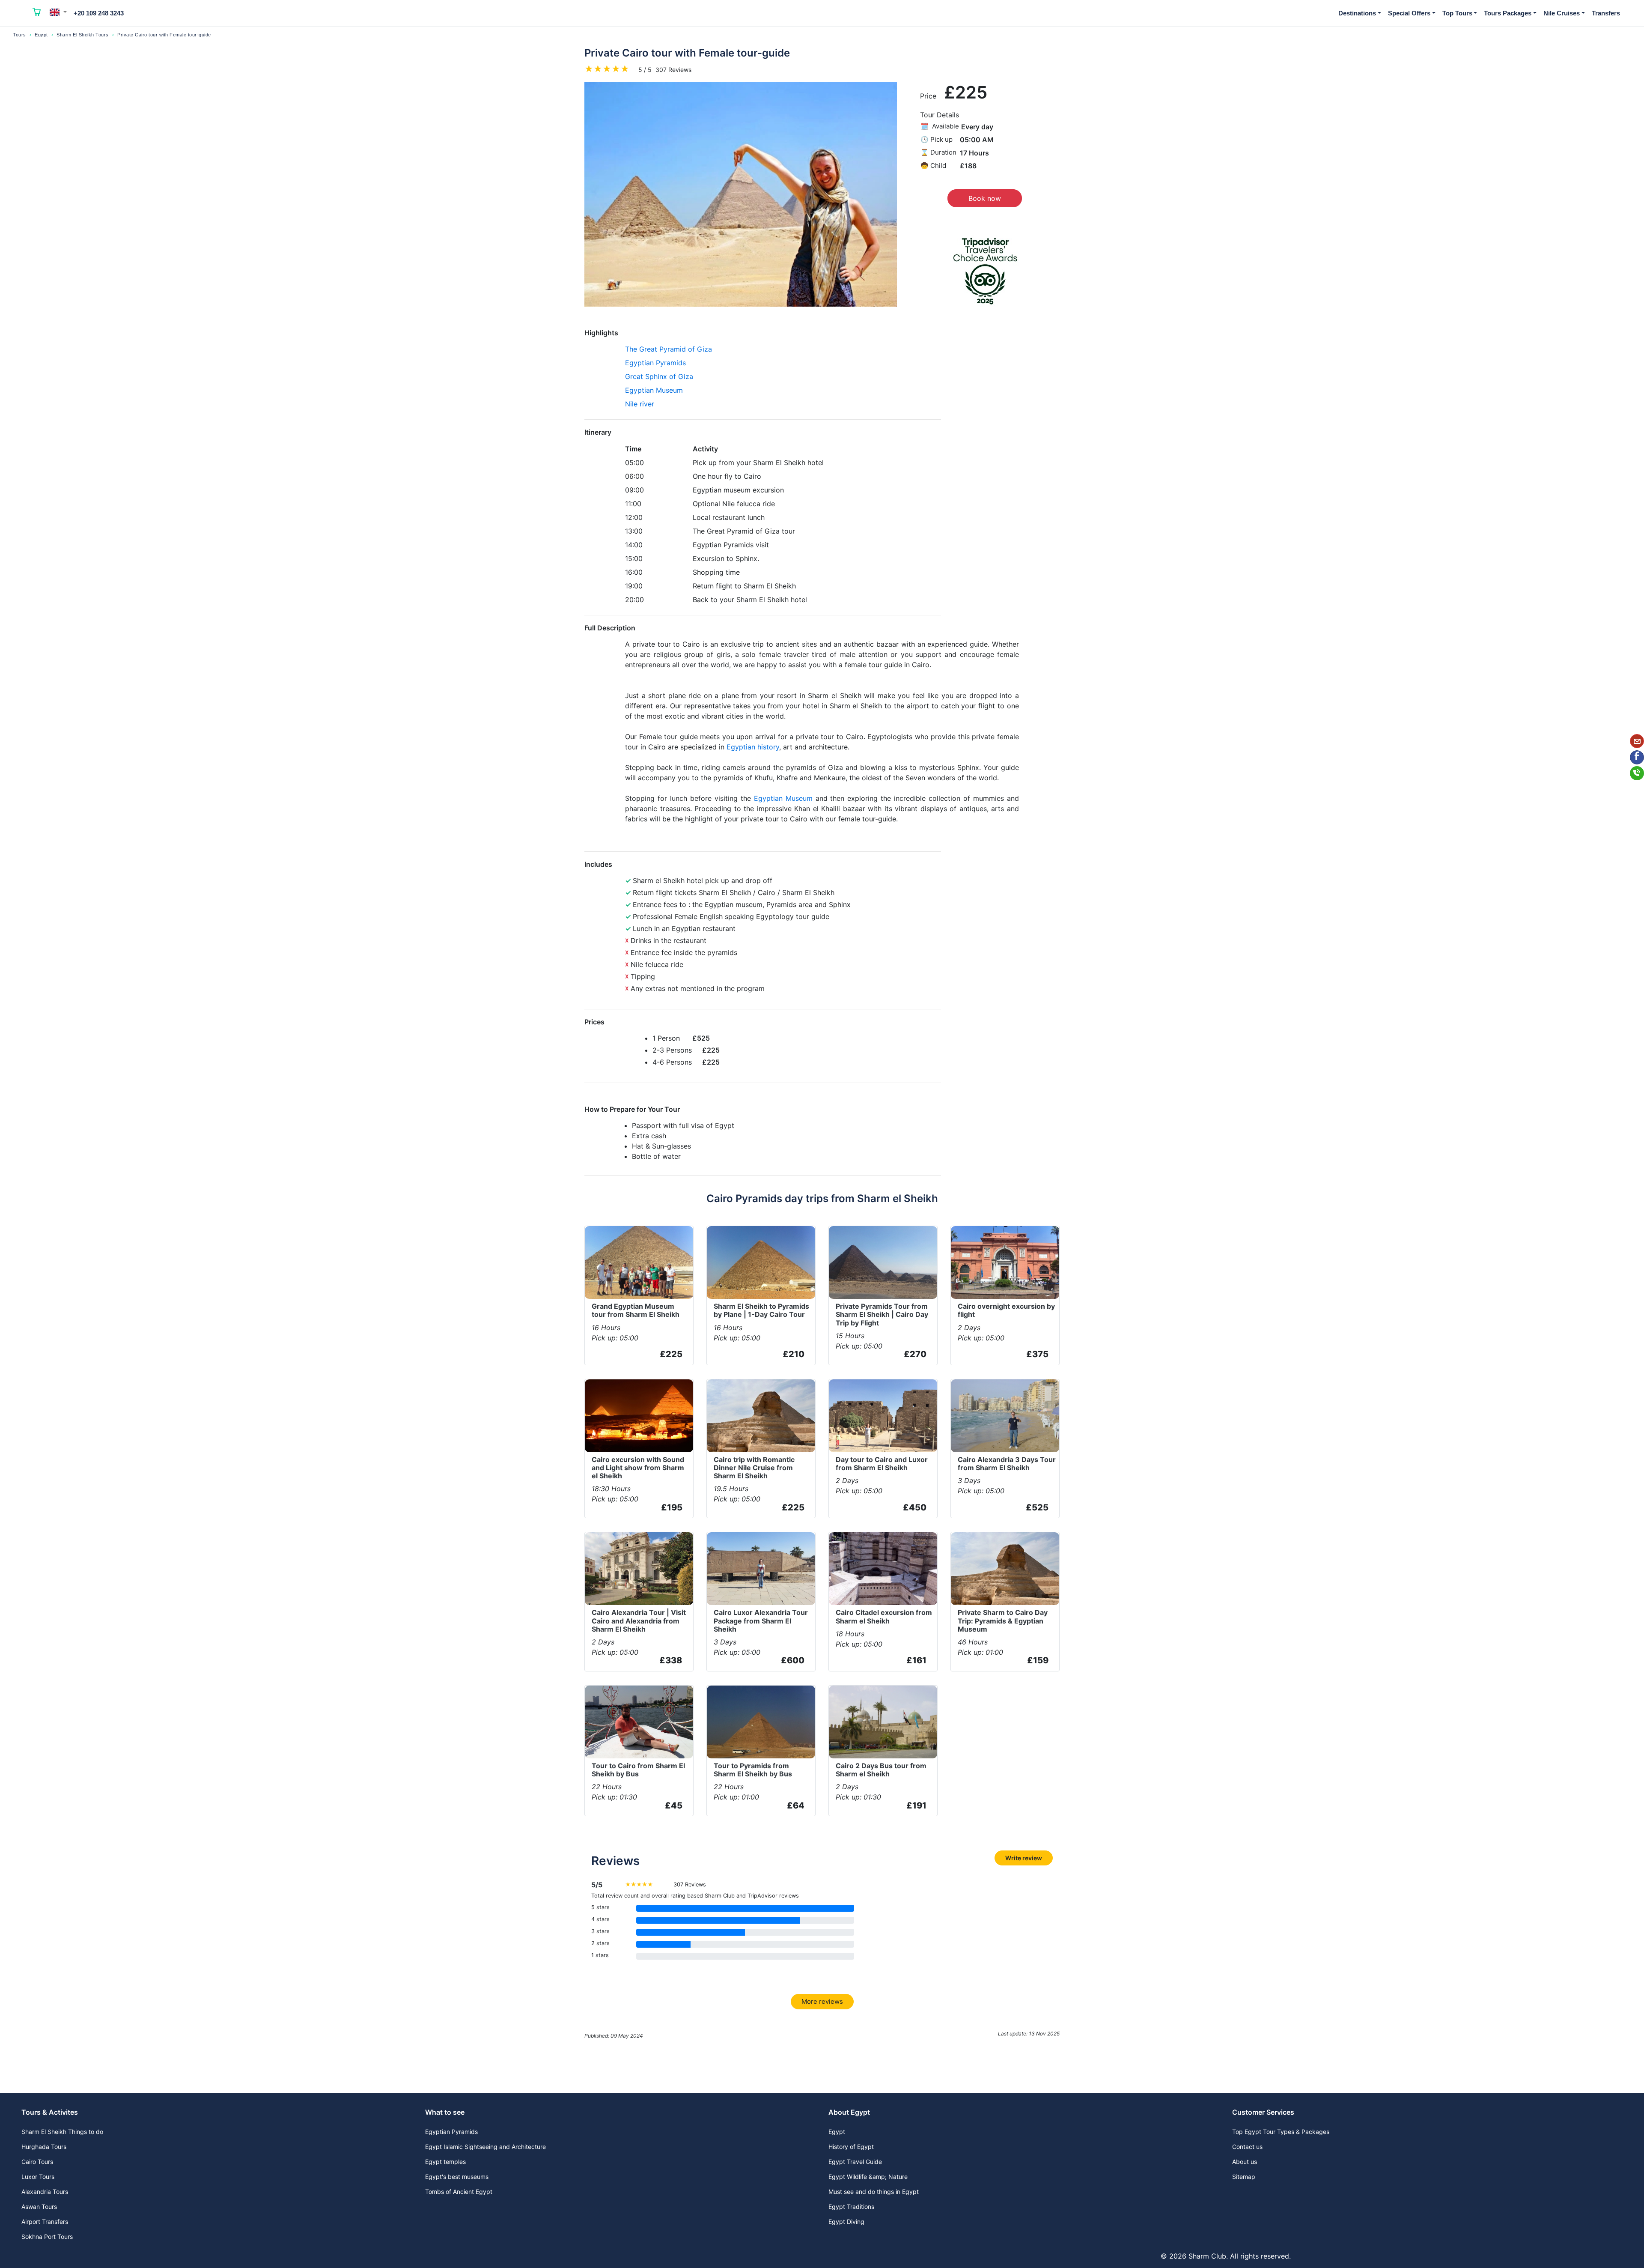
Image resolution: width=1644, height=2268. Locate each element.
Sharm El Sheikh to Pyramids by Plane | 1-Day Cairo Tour (761, 1310)
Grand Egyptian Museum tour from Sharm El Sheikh (636, 1310)
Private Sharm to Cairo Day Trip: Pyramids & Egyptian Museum (1003, 1620)
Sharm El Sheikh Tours (83, 35)
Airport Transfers (45, 2222)
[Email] (1637, 741)
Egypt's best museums (457, 2177)
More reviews (822, 2001)
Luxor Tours (38, 2177)
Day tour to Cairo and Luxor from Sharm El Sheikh (882, 1464)
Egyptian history (753, 747)
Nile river (640, 404)
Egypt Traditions (851, 2207)
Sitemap (1244, 2177)
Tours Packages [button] (1508, 13)
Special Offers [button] (1409, 13)
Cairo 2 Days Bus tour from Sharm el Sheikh (881, 1770)
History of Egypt (851, 2147)
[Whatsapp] (1637, 773)
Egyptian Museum (654, 390)
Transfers (1606, 13)
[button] (58, 12)
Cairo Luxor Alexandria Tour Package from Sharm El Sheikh (761, 1620)
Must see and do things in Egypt (874, 2192)
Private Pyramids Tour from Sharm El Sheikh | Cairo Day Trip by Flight (882, 1314)
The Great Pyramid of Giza (669, 349)
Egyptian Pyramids (655, 363)
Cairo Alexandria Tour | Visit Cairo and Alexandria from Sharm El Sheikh (639, 1620)
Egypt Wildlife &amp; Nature (868, 2177)
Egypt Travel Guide (855, 2162)
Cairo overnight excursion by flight (1006, 1310)
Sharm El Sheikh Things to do (62, 2132)
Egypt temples (445, 2162)
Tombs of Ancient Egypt (459, 2192)
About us (1245, 2162)
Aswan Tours (39, 2207)
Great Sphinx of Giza (659, 376)
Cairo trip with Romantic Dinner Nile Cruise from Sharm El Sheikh (754, 1468)
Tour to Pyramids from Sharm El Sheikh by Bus (753, 1770)
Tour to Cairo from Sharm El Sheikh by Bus (638, 1770)
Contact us (1247, 2147)
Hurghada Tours (44, 2147)
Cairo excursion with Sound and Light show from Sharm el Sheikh (638, 1468)
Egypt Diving (846, 2222)
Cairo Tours (37, 2162)
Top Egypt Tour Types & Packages (1281, 2132)
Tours (19, 35)
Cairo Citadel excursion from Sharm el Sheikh (884, 1616)
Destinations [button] (1357, 13)
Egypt (41, 35)
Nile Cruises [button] (1562, 13)
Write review (1024, 1858)
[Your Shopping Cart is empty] (37, 13)
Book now (985, 198)
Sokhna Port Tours (47, 2237)
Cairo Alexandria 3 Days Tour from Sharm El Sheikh (1007, 1464)
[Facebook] (1637, 757)
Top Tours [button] (1457, 13)
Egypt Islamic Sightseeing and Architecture (485, 2147)
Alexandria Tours (45, 2192)
